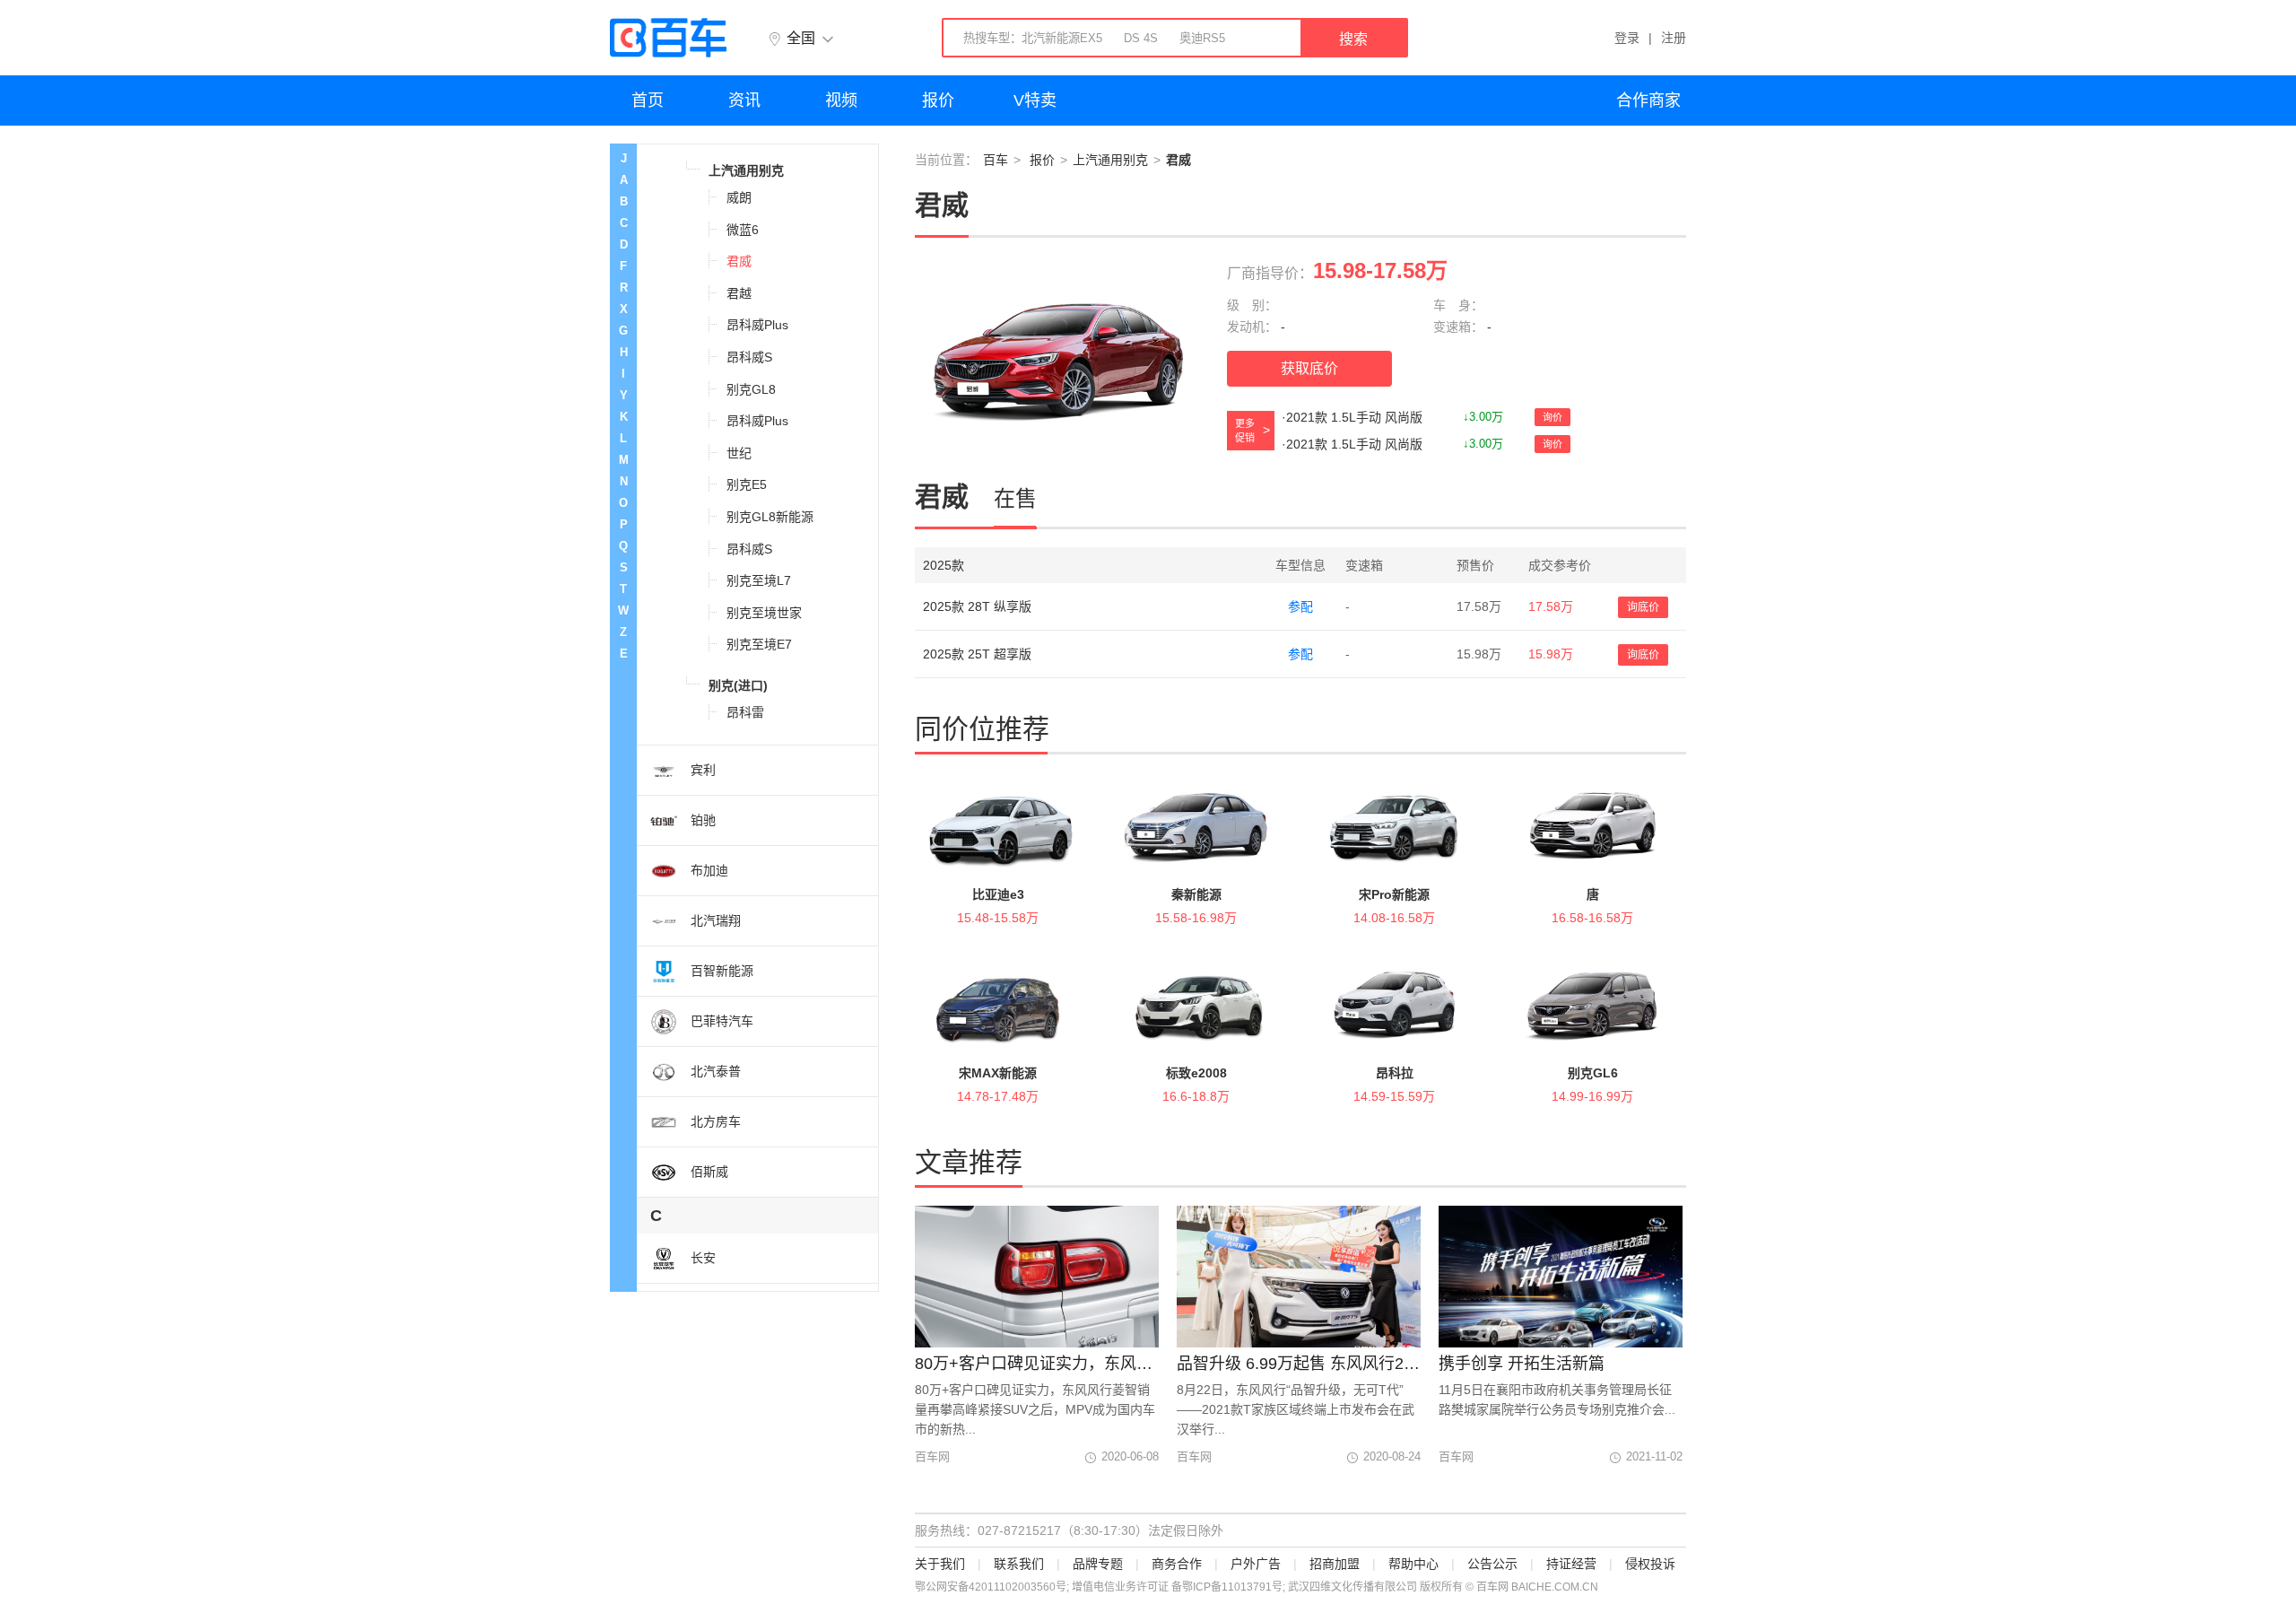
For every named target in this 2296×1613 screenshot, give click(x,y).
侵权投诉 (1650, 1564)
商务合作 (1177, 1564)
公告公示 (1492, 1564)
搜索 (1353, 39)
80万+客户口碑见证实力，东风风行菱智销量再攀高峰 (1037, 1364)
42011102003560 (1012, 1587)
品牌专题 (1098, 1564)
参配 (1300, 606)
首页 (648, 100)
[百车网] (668, 38)
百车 (996, 160)
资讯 (744, 100)
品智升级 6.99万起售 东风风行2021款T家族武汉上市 (1299, 1364)
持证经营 (1571, 1564)
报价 (938, 100)
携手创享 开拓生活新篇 (1522, 1364)
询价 (1552, 417)
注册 (1674, 38)
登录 (1627, 38)
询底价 (1643, 607)
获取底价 (1309, 368)
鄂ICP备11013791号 (1232, 1587)
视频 (841, 100)
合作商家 (1648, 100)
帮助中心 (1413, 1564)
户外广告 (1256, 1564)
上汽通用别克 (1110, 160)
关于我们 (940, 1564)
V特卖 (1035, 100)
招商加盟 (1335, 1564)
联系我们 (1019, 1564)
